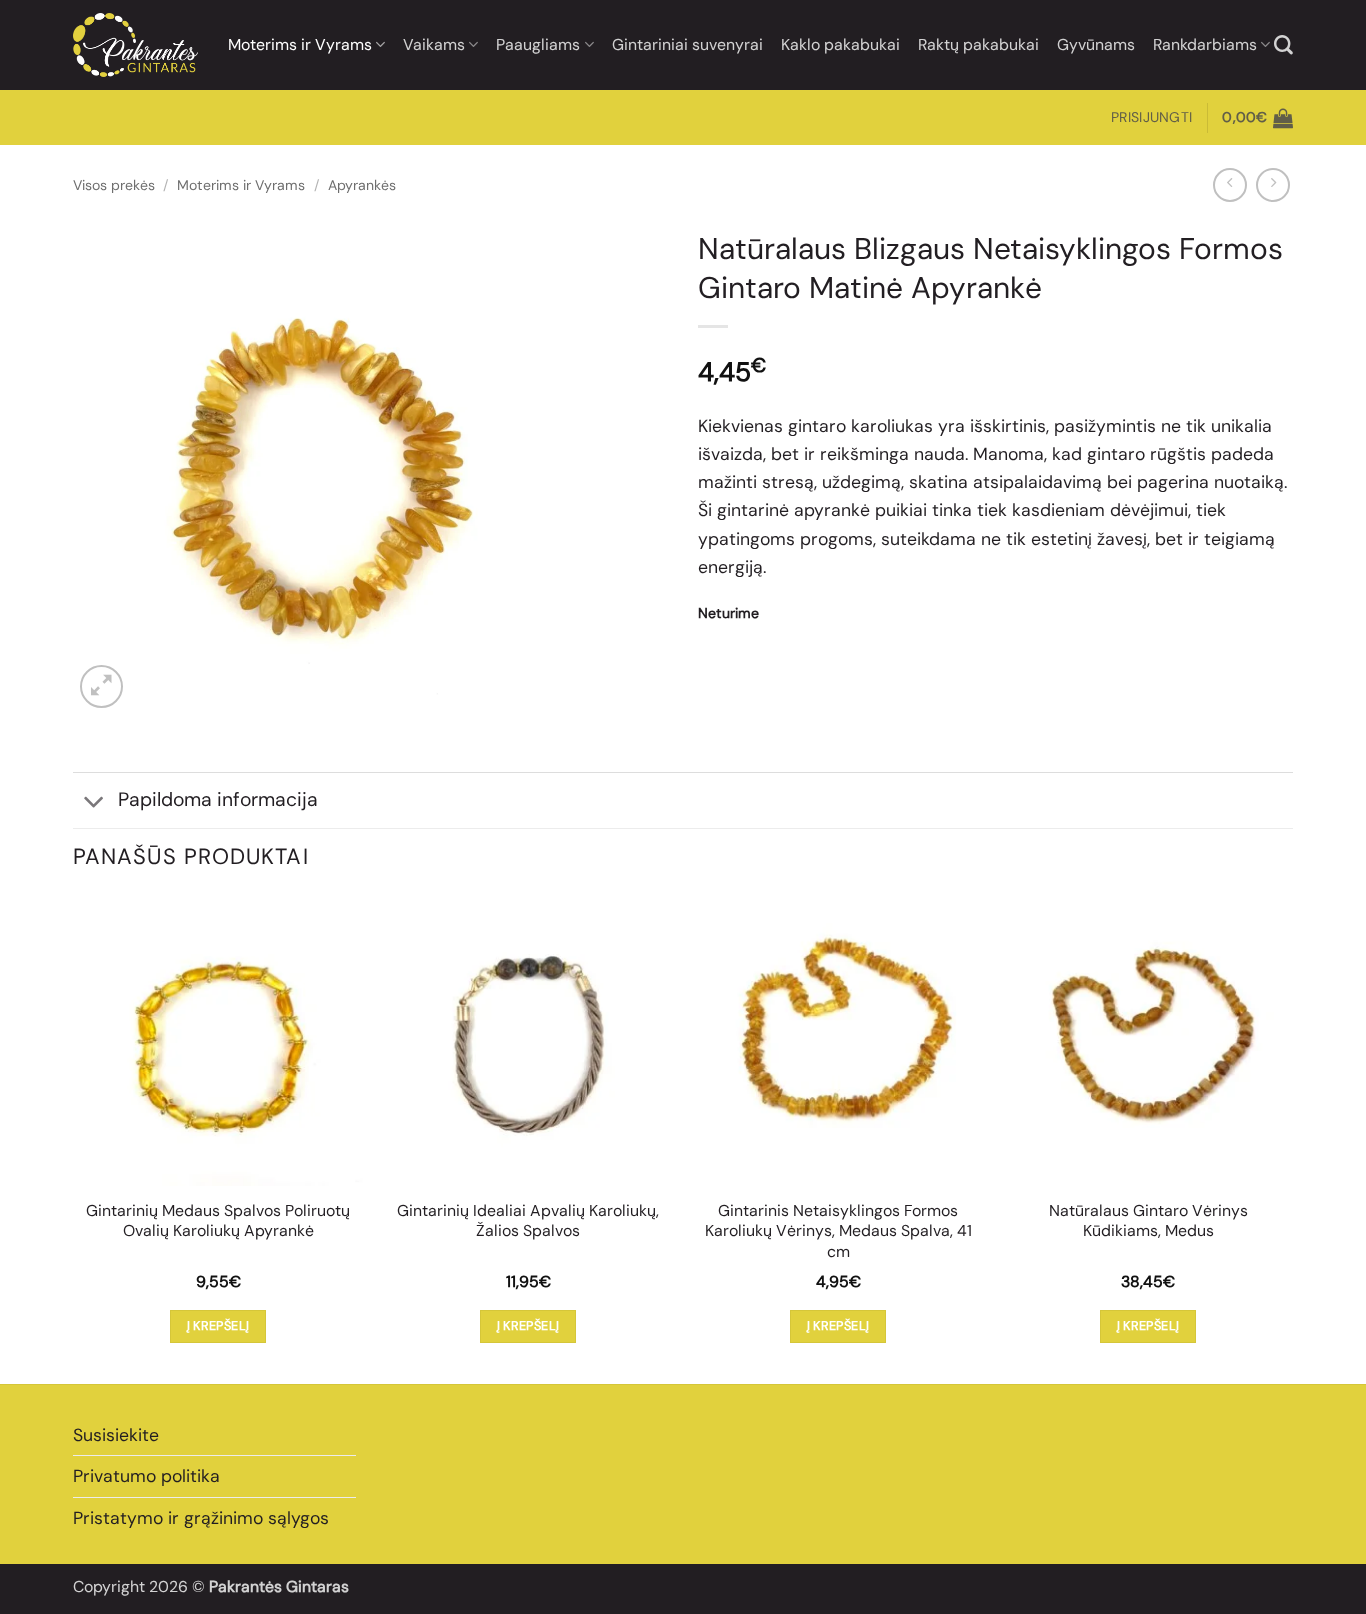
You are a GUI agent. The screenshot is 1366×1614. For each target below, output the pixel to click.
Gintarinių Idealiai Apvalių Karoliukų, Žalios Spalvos (528, 1221)
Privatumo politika (146, 1476)
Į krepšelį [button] (218, 1325)
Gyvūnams (1096, 44)
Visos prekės (114, 185)
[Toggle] (94, 802)
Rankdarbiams (1205, 44)
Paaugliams (538, 44)
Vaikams (434, 44)
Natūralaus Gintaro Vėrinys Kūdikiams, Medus (1148, 1221)
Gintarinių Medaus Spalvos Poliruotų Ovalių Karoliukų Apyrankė (218, 1221)
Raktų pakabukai (978, 44)
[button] (1151, 117)
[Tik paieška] (1283, 45)
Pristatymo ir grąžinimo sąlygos (201, 1518)
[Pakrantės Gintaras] (135, 44)
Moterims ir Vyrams (300, 44)
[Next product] (1230, 185)
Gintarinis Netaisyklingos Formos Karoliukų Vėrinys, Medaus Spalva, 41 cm (838, 1231)
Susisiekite (116, 1435)
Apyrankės (362, 185)
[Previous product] (1273, 185)
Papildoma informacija (218, 799)
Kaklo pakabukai (840, 44)
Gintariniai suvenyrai (687, 44)
